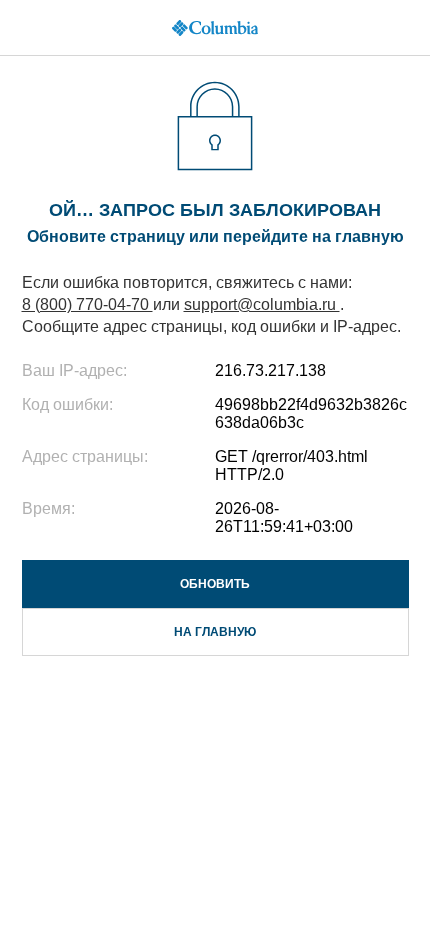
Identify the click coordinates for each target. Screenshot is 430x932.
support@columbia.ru (262, 304)
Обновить (215, 584)
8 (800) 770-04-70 (87, 304)
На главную (215, 632)
